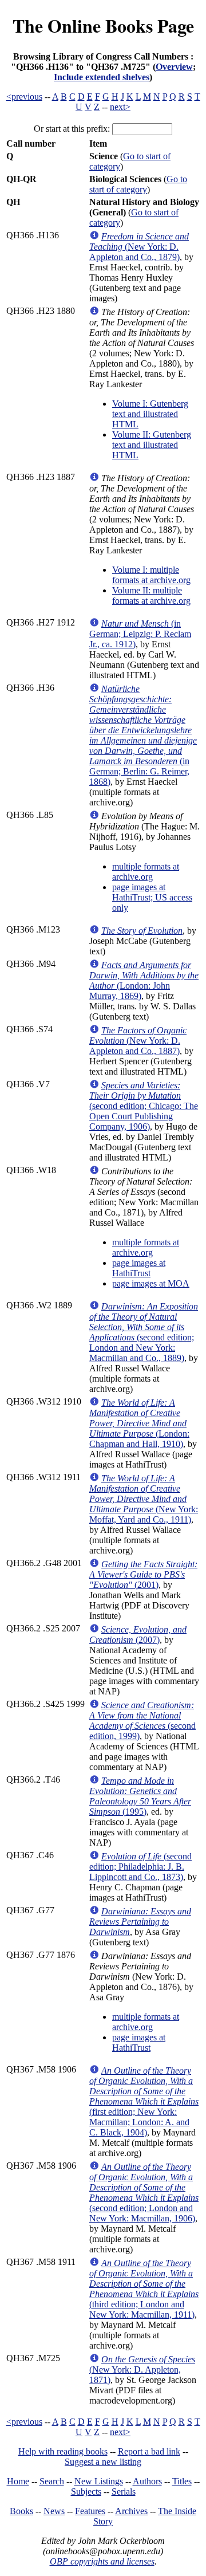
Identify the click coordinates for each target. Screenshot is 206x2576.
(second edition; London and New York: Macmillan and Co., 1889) (144, 1332)
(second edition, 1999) (142, 1720)
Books (21, 2511)
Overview (174, 67)
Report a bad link (149, 2451)
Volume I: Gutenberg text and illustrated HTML (150, 414)
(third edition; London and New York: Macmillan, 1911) (144, 2289)
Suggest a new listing (103, 2462)
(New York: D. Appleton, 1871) (142, 2369)
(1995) (140, 1796)
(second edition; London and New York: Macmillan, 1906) (144, 2192)
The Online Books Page (103, 25)
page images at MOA (151, 1283)
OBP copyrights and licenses (102, 2561)
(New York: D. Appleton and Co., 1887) (138, 1041)
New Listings (99, 2481)
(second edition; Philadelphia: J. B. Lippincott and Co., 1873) (140, 1867)
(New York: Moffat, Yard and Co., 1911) (144, 1499)
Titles (182, 2481)
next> (120, 107)
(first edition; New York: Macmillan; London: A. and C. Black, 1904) (144, 2101)
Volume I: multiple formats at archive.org (151, 575)
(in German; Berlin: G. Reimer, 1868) (143, 735)
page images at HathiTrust (139, 1268)
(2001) (143, 1574)
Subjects (86, 2492)
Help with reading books (63, 2451)
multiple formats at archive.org (146, 872)
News (54, 2511)
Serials (124, 2492)
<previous (24, 97)
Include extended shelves (102, 77)
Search (52, 2481)
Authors (147, 2481)
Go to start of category (138, 184)
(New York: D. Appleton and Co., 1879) (139, 247)
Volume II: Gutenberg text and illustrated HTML (152, 445)
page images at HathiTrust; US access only (152, 897)
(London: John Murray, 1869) (144, 980)
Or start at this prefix (71, 129)
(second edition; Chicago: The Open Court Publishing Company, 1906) (144, 1106)
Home (18, 2481)
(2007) (138, 1635)
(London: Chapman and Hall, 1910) (139, 1423)
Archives (131, 2511)
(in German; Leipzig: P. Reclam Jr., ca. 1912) (140, 634)
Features (90, 2511)
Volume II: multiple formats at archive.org (151, 595)
